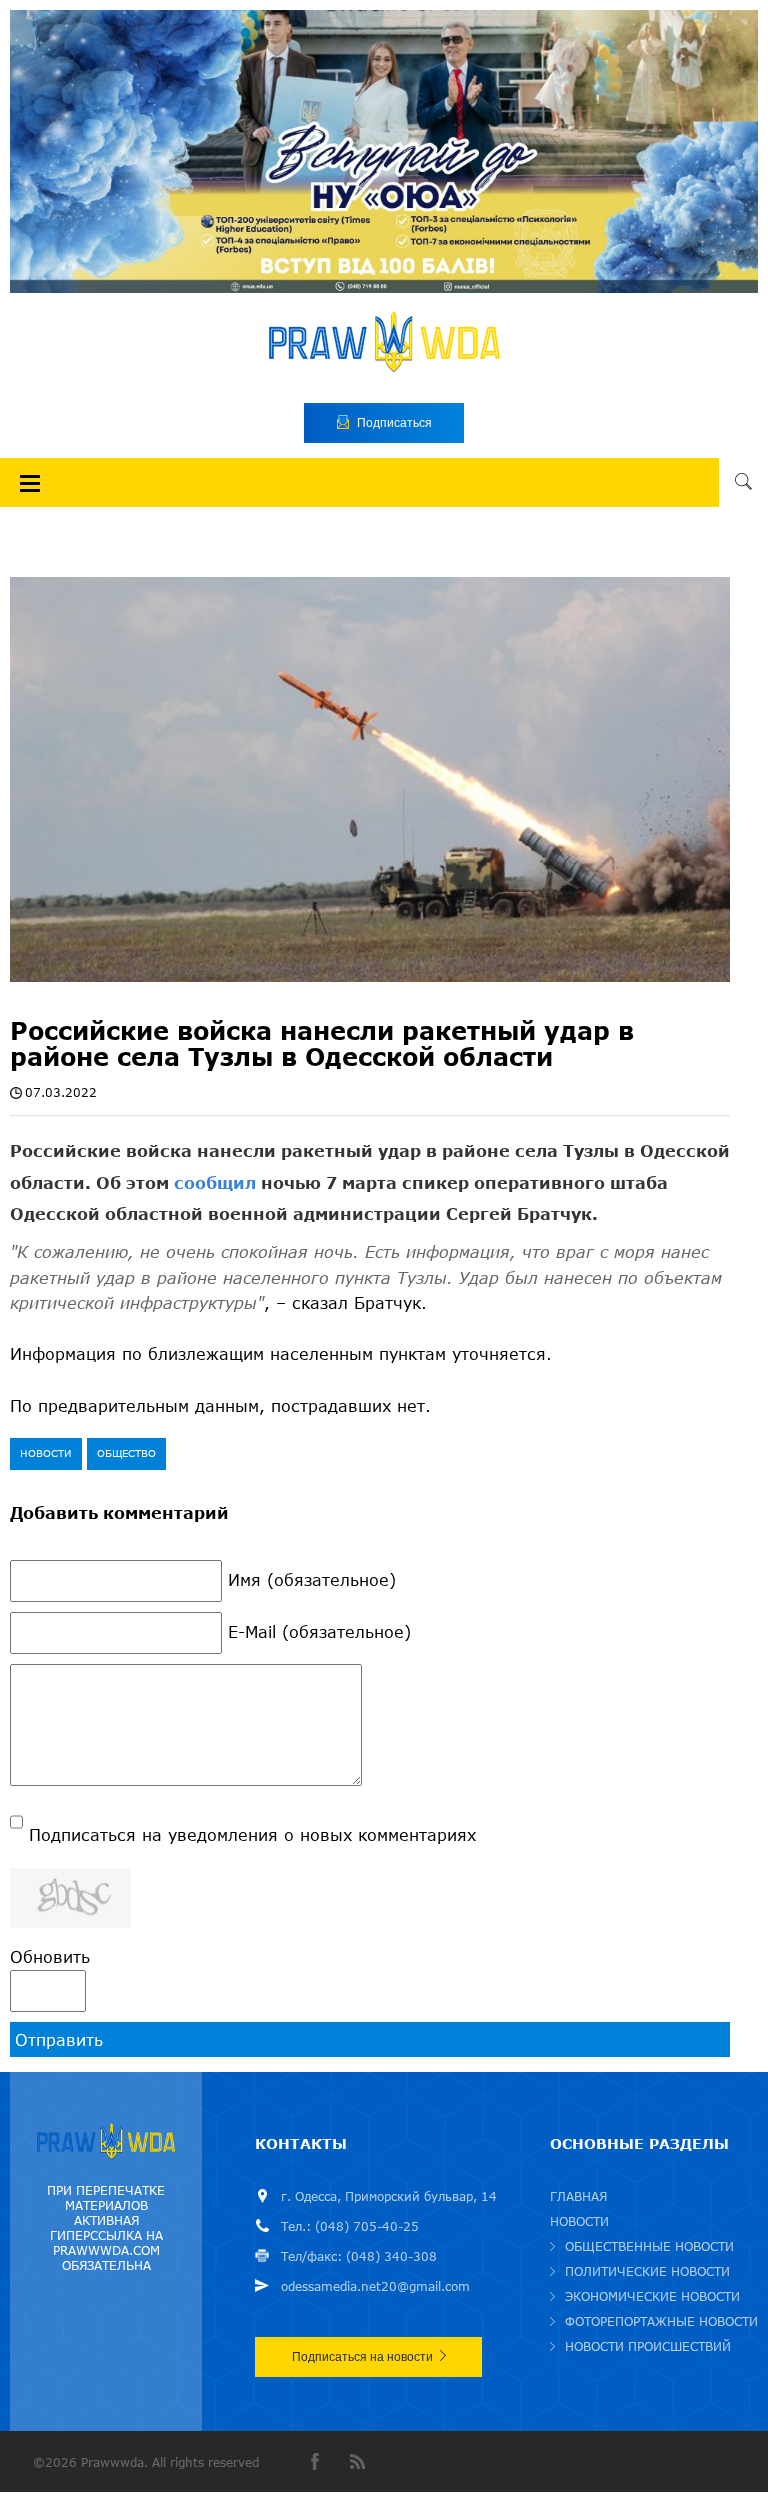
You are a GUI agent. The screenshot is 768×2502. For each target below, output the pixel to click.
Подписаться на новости (362, 2357)
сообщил (215, 1182)
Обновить (50, 1956)
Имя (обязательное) (312, 1579)
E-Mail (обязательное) (319, 1631)
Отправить (59, 2039)
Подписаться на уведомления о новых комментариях (252, 1834)
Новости (46, 1453)
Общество (126, 1453)
